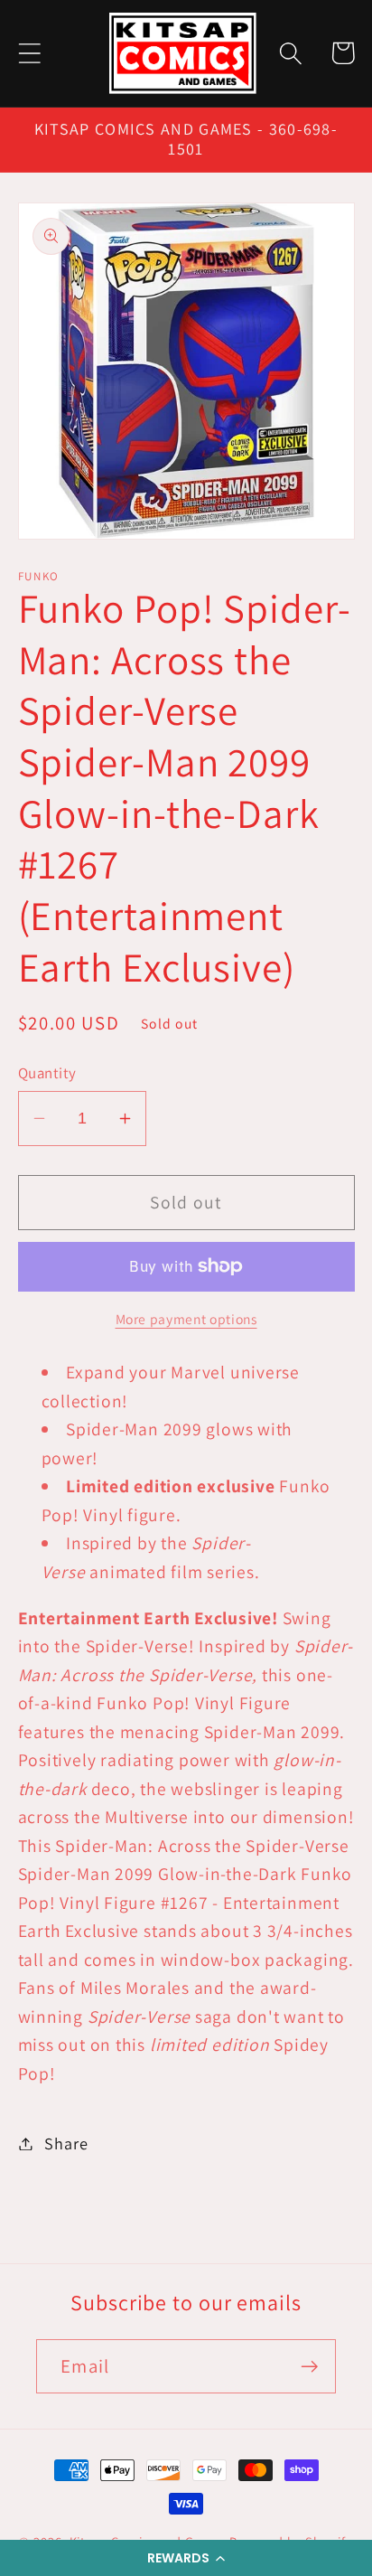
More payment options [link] (186, 1319)
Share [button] (66, 2143)
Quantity (47, 1073)
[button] (186, 2558)
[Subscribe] (309, 2367)
